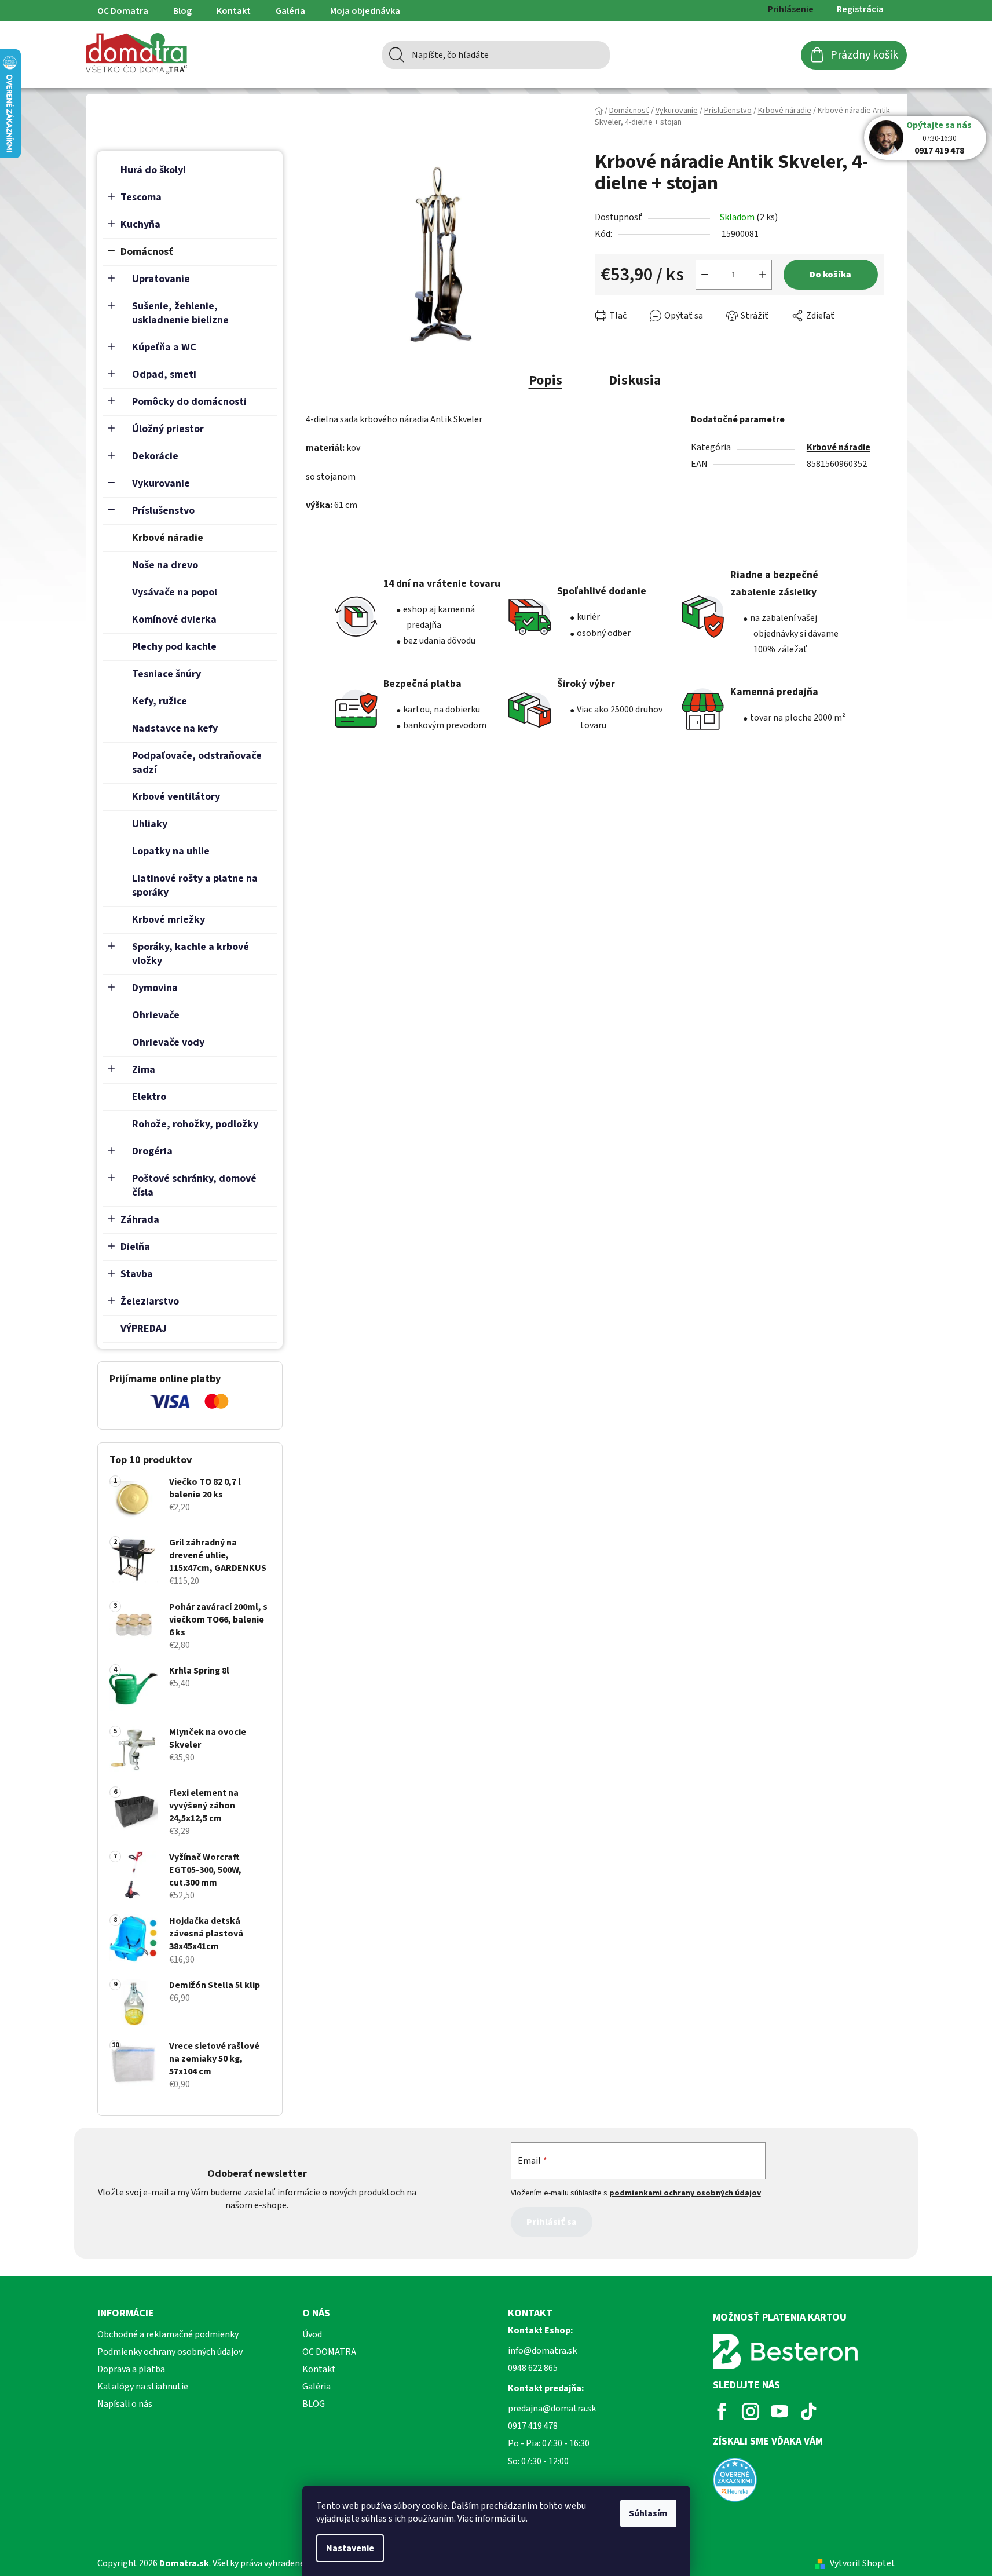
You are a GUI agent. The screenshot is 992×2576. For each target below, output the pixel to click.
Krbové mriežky (169, 920)
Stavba (137, 1274)
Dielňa (135, 1247)
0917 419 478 (939, 151)
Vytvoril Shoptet (863, 2563)
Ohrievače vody (168, 1042)
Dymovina (155, 988)
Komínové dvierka (174, 620)
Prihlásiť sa (552, 2222)
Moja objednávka (365, 11)
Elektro (149, 1097)
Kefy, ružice (160, 701)
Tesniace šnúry (166, 674)
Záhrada (140, 1220)
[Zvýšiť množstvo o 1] (763, 275)
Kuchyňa (140, 224)
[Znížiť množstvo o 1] (705, 275)
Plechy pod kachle (174, 647)
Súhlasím (648, 2513)
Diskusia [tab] (635, 380)
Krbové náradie (168, 538)
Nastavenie (350, 2548)
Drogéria (152, 1151)
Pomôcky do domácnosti (189, 402)
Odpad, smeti (164, 374)
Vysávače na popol (175, 592)
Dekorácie (155, 456)
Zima (144, 1070)
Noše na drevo (165, 565)
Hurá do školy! (153, 170)
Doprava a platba (131, 2369)
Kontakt (234, 11)
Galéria (290, 11)
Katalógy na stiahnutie (143, 2387)
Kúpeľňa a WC (164, 347)
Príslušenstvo (163, 511)
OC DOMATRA (329, 2352)
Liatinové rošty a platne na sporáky (195, 885)
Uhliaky (150, 824)
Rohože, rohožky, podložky (195, 1124)
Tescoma (141, 197)
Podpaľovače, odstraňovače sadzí (197, 763)
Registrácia (860, 9)
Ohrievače (156, 1015)
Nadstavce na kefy (175, 728)
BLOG (314, 2404)
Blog (182, 11)
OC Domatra (123, 11)
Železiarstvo (150, 1301)
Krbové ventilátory (176, 797)
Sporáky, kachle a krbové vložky (191, 954)
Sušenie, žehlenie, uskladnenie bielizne (180, 313)
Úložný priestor (168, 429)
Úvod (312, 2334)
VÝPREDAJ (144, 1329)
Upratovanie (161, 279)
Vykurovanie (161, 483)
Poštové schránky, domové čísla (194, 1185)
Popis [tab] (546, 380)
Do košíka (830, 275)
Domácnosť (147, 252)
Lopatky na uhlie (171, 851)
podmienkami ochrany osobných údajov (685, 2193)
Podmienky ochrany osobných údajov (170, 2352)
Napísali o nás (125, 2404)
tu (521, 2519)
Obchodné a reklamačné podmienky (168, 2334)
